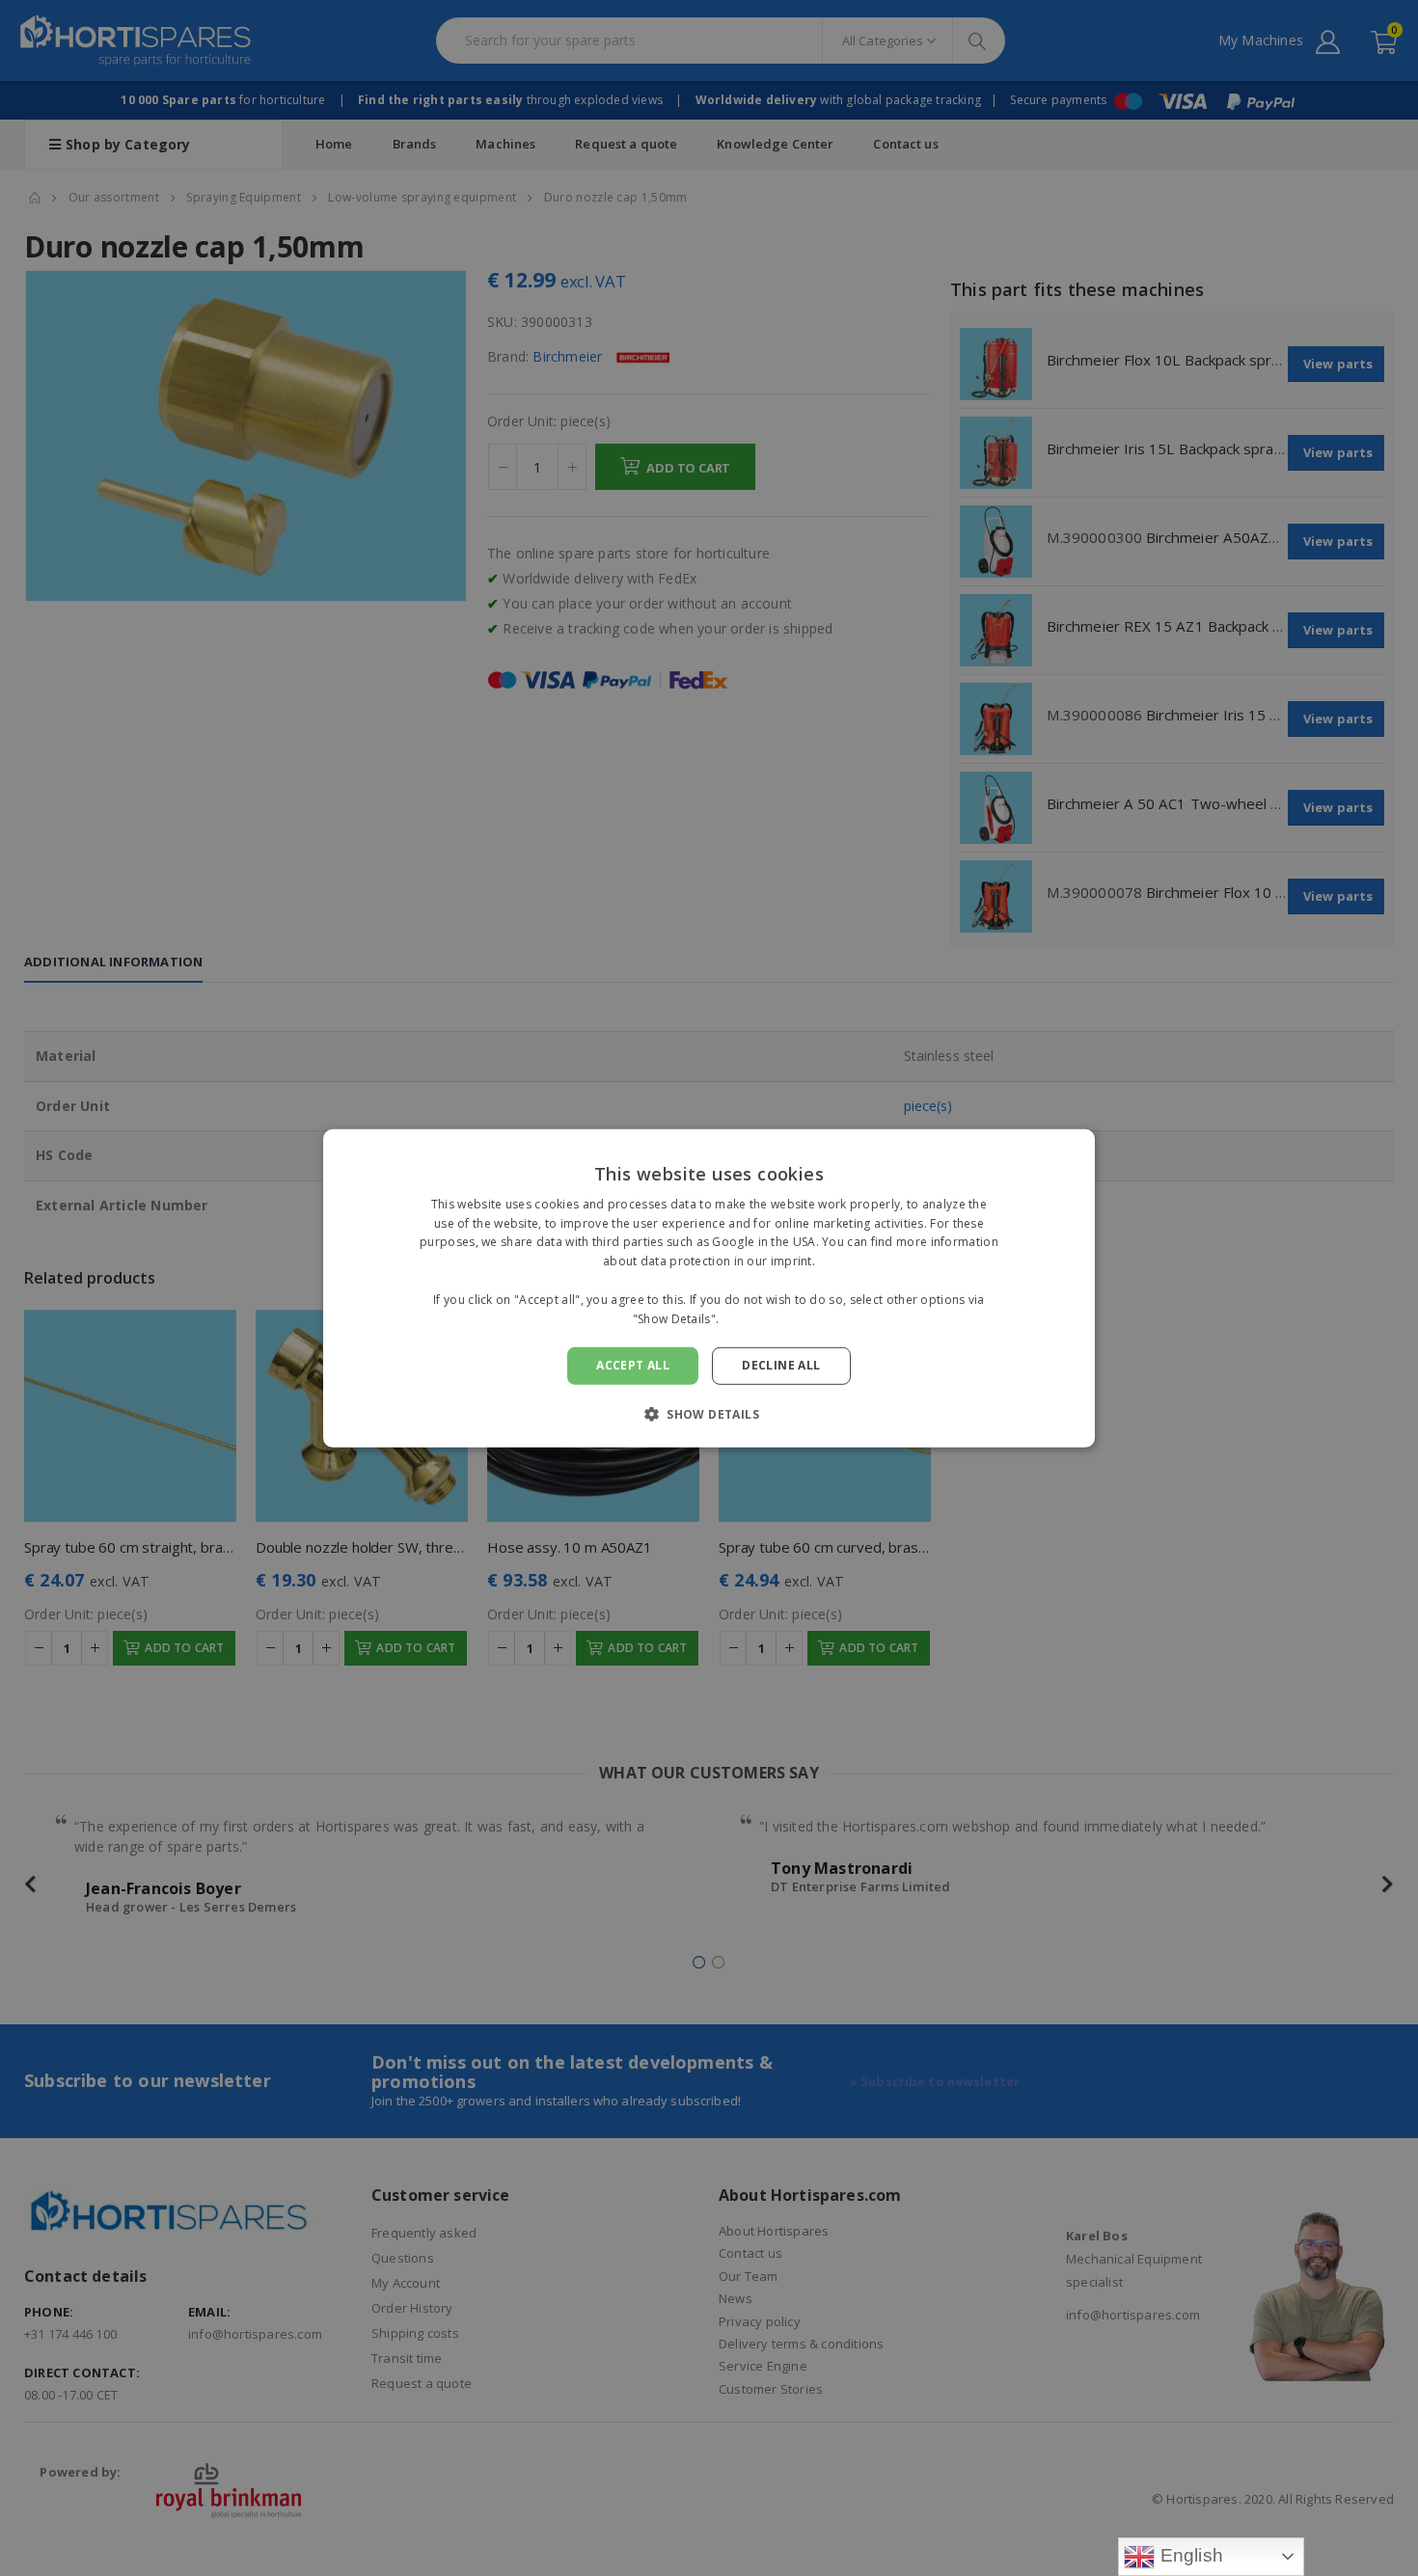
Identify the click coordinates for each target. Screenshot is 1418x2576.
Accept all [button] (633, 1365)
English (1189, 2555)
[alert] (709, 1288)
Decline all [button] (781, 1365)
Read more (754, 1318)
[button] (709, 1414)
